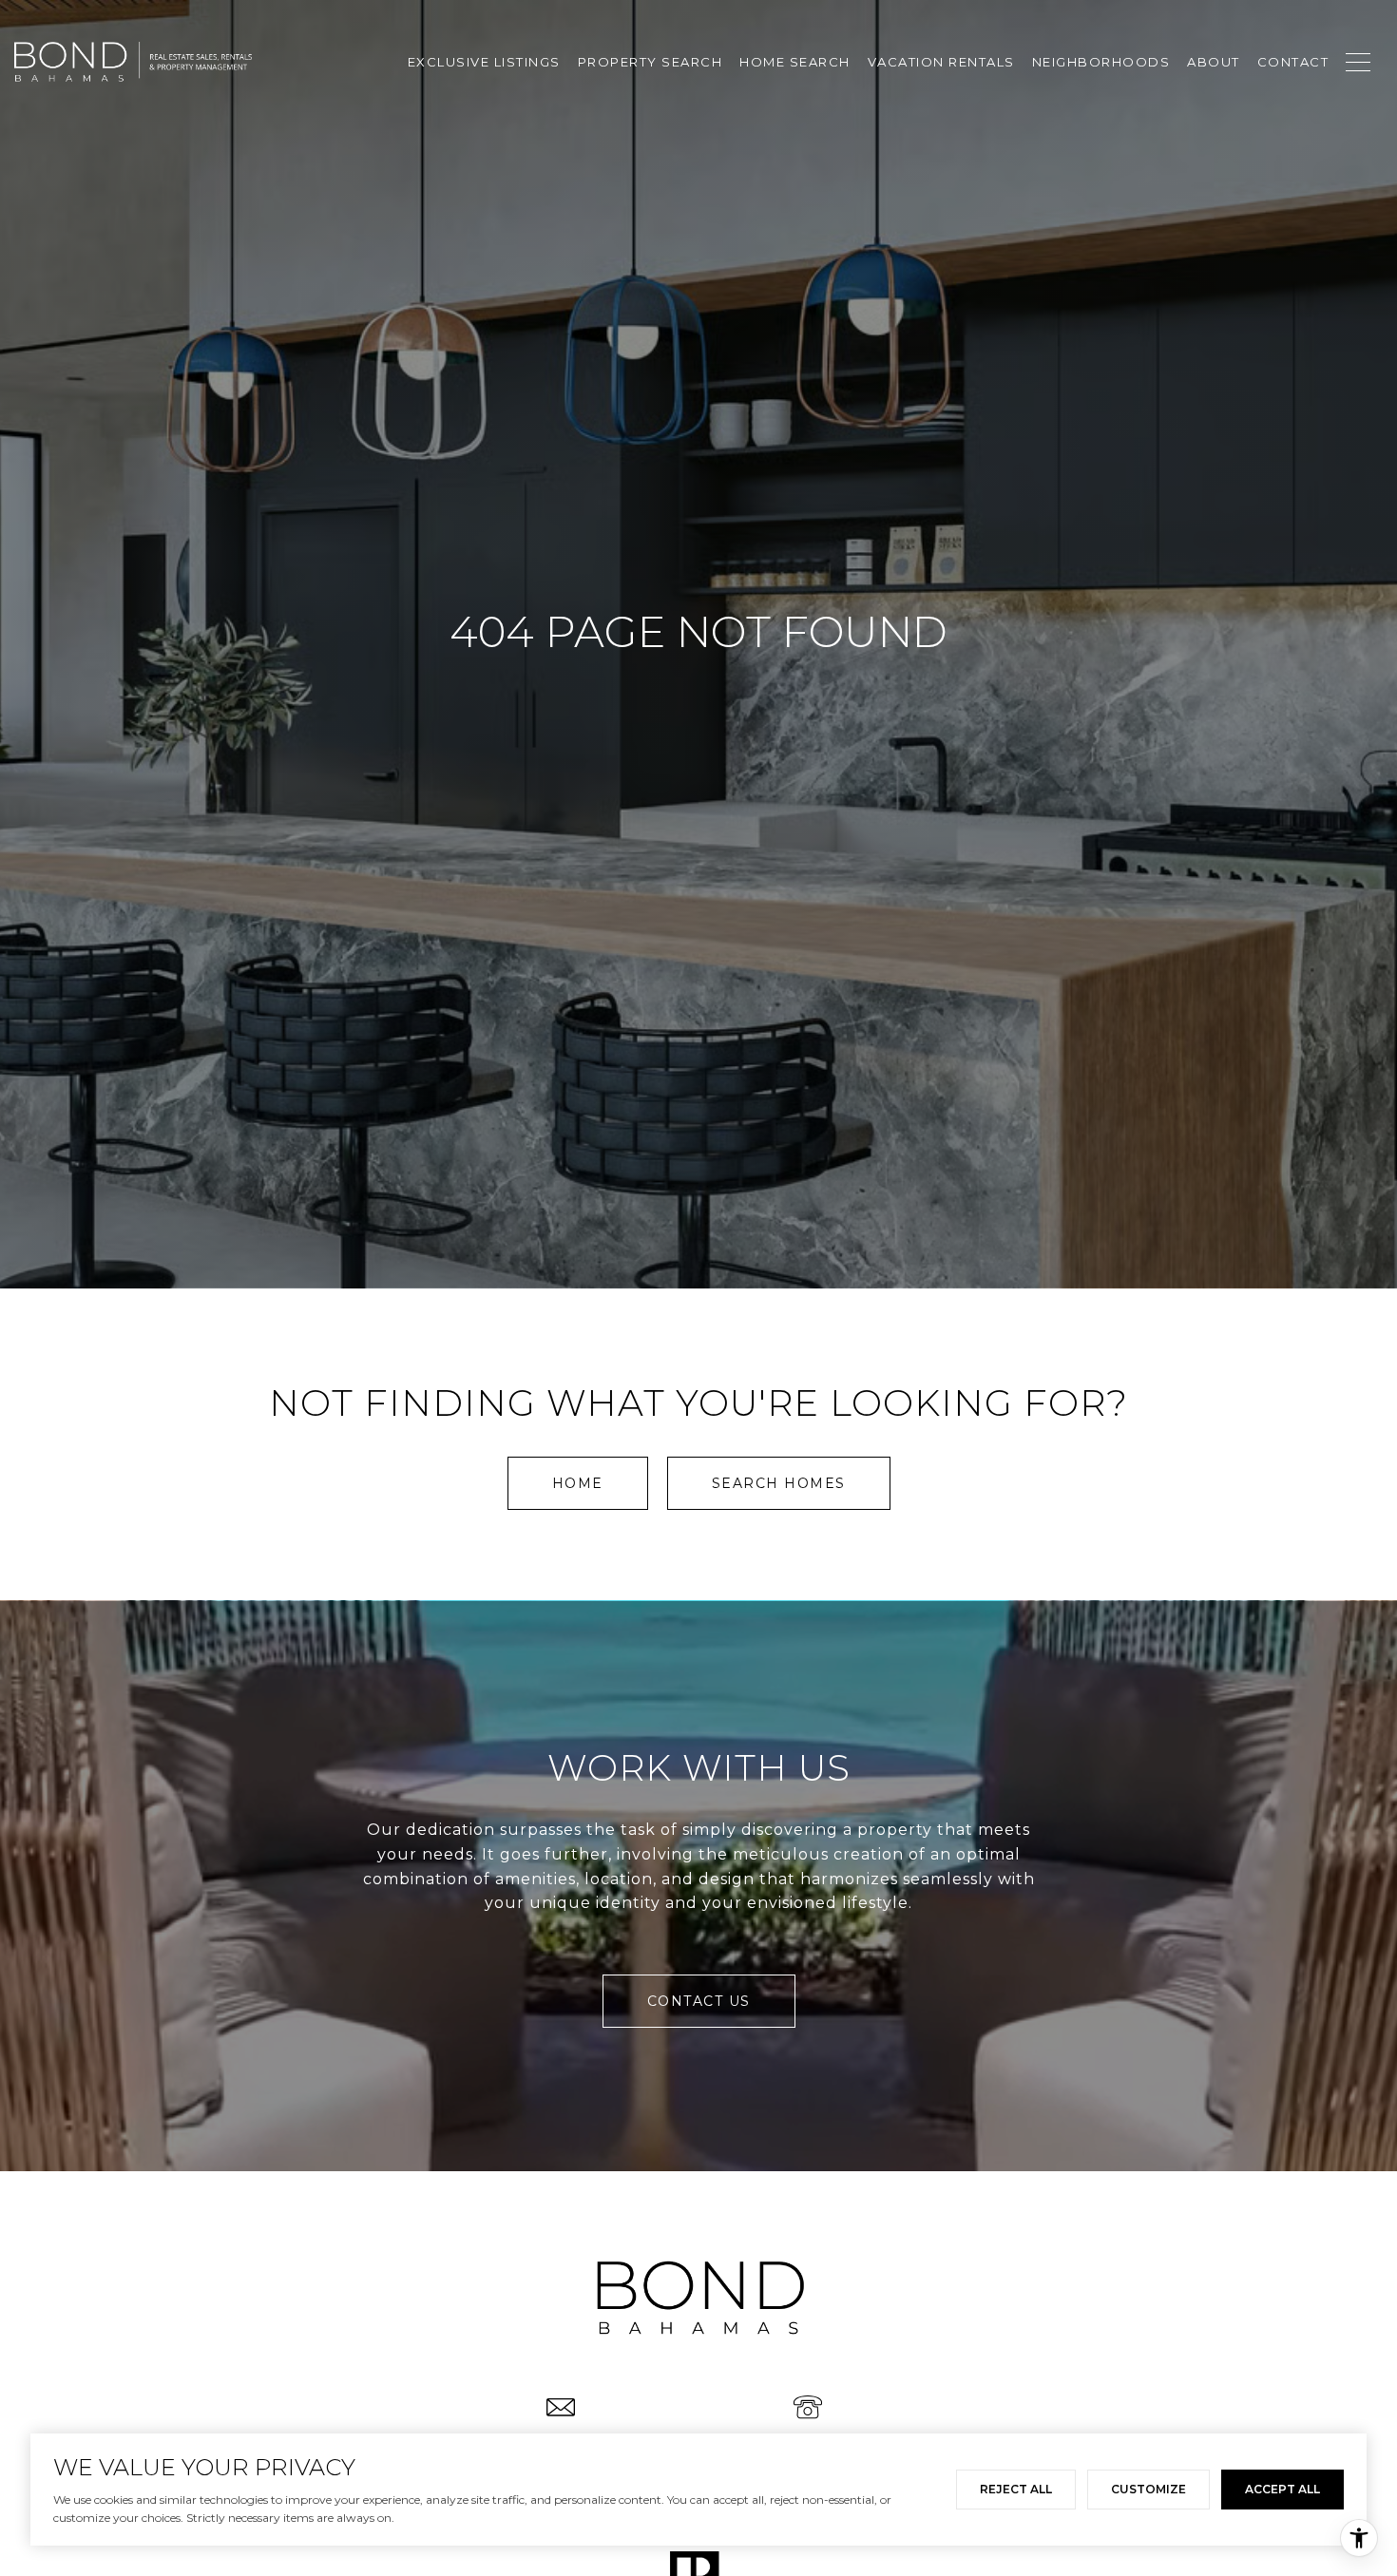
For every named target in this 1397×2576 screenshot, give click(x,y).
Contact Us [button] (699, 2001)
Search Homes (779, 1483)
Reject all (1016, 2489)
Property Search (651, 62)
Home (578, 1483)
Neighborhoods (1101, 62)
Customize (1148, 2489)
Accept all (1282, 2489)
